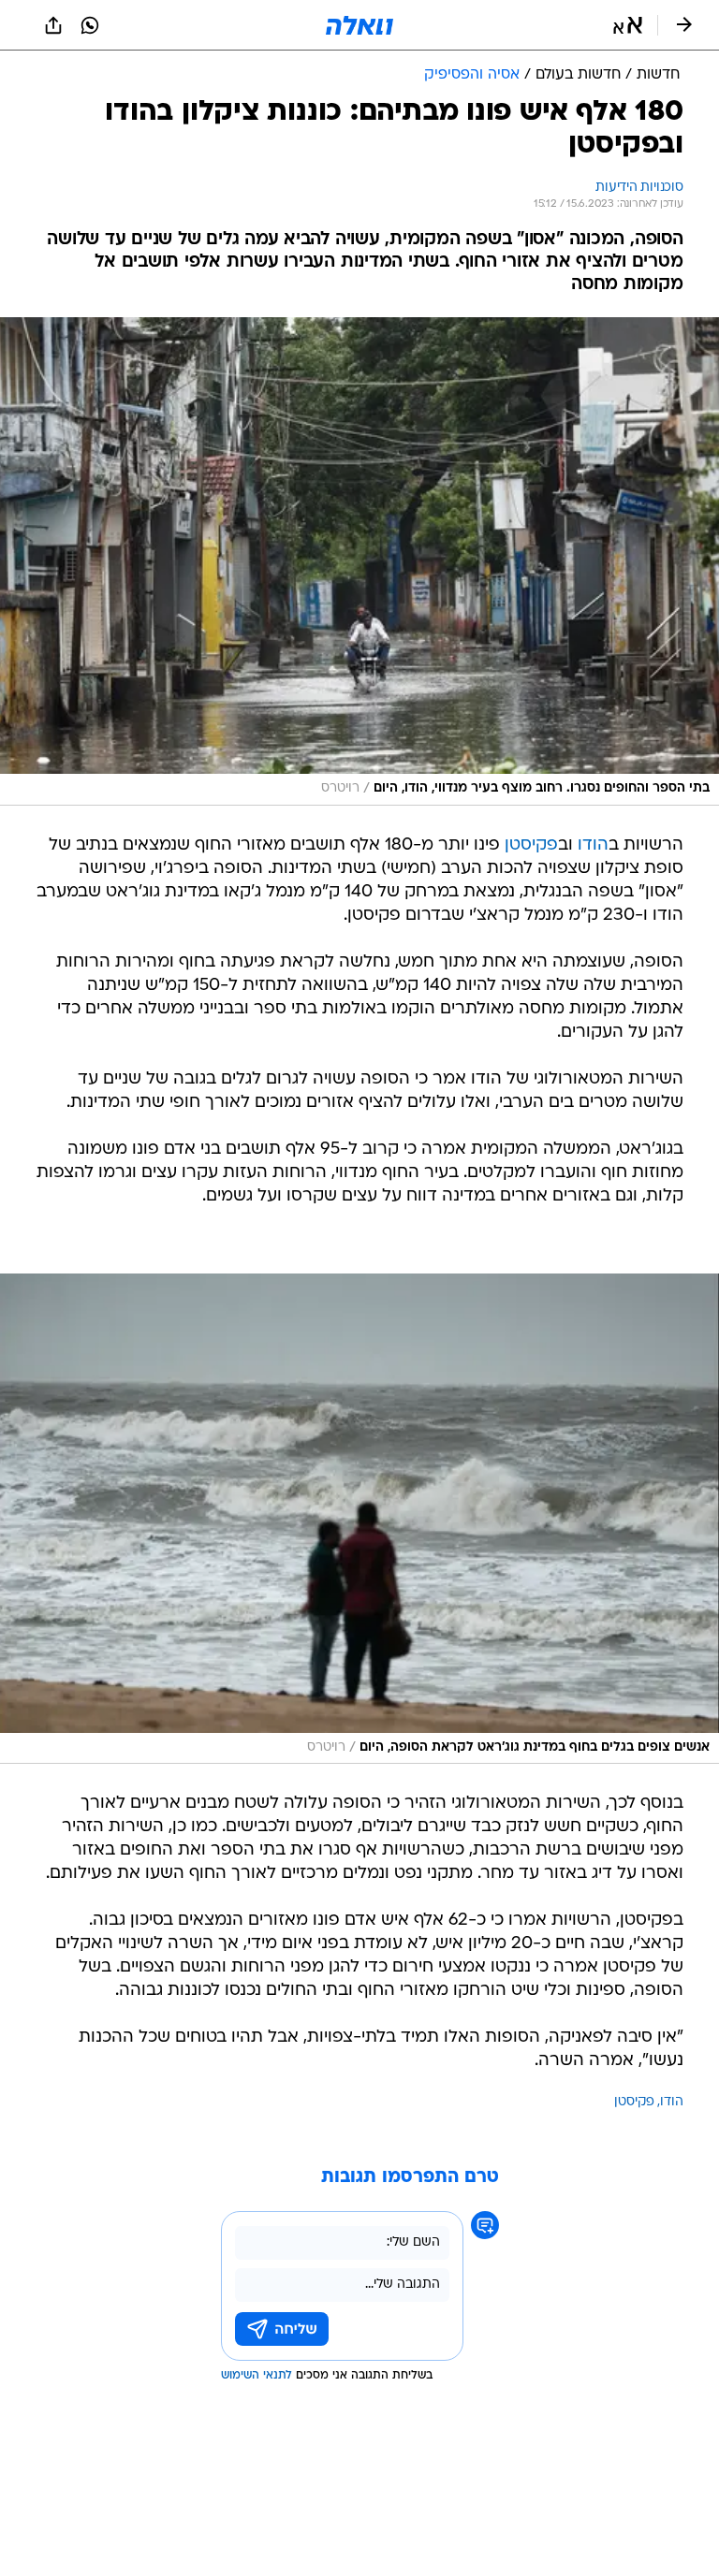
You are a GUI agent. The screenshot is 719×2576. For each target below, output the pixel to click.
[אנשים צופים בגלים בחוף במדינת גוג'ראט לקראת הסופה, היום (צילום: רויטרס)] (359, 1519)
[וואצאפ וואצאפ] (90, 25)
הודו (593, 845)
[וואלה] (359, 25)
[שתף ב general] (53, 25)
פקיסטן (531, 845)
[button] (628, 25)
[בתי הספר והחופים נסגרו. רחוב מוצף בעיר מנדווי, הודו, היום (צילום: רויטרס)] (359, 561)
